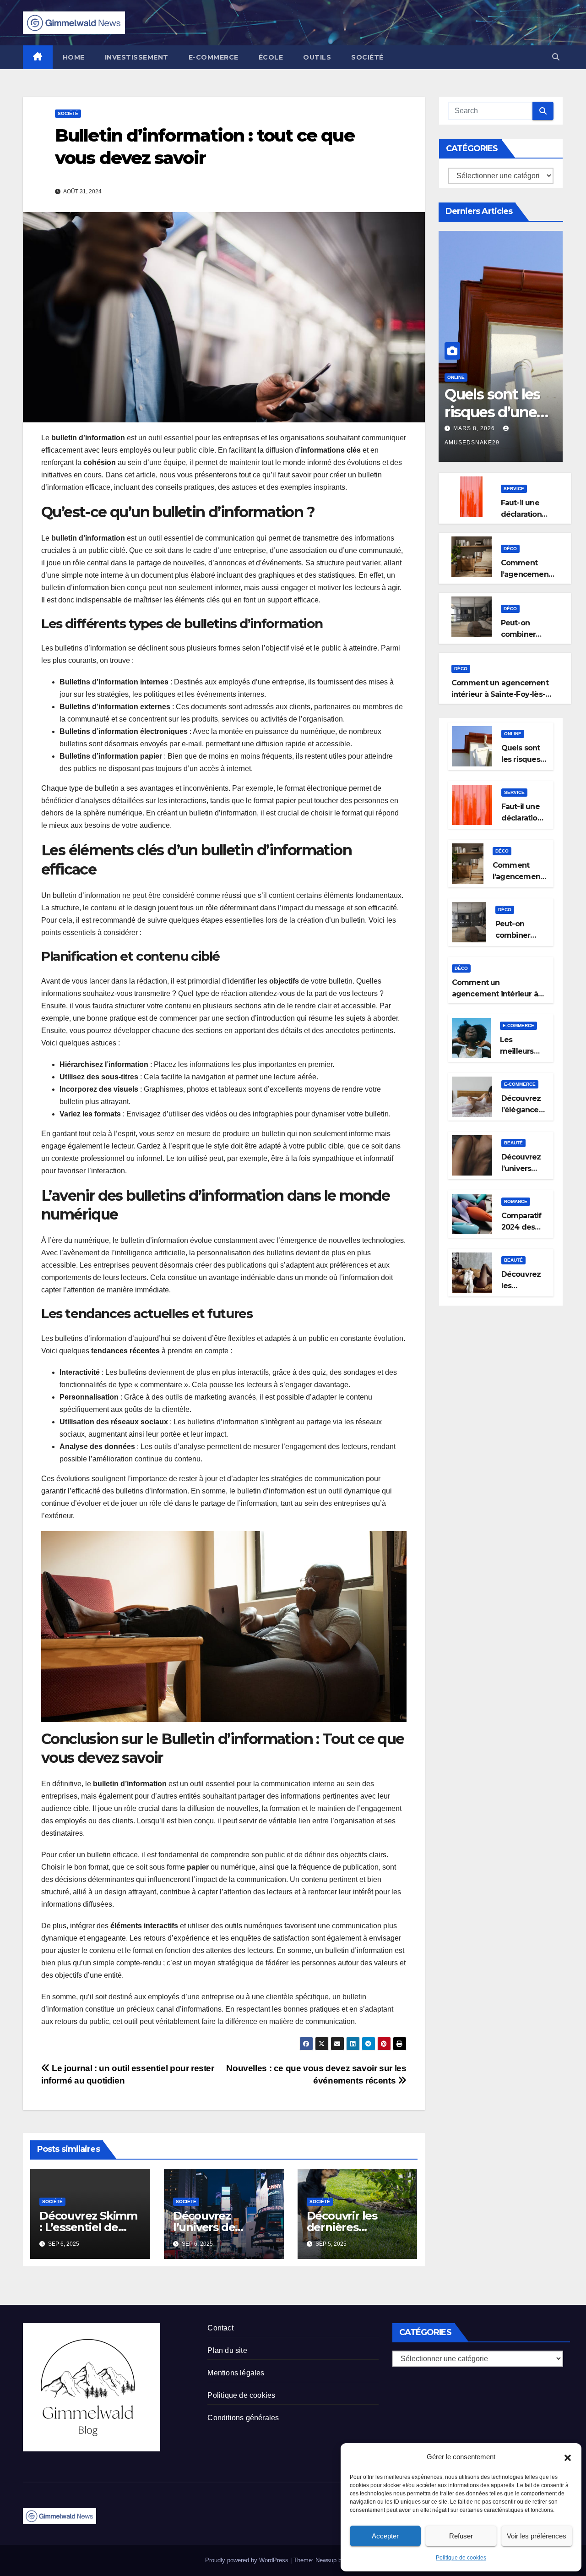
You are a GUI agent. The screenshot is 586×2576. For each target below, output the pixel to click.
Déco (510, 549)
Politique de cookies (461, 2558)
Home (74, 57)
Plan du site (227, 2350)
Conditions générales (243, 2418)
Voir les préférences (537, 2536)
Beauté (513, 1143)
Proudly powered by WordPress (248, 2560)
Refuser (461, 2536)
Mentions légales (236, 2373)
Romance (516, 1201)
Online (456, 377)
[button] (568, 2457)
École (271, 57)
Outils (317, 57)
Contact (220, 2328)
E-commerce (214, 57)
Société (367, 57)
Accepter (385, 2536)
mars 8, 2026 (475, 428)
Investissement (137, 57)
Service (514, 489)
